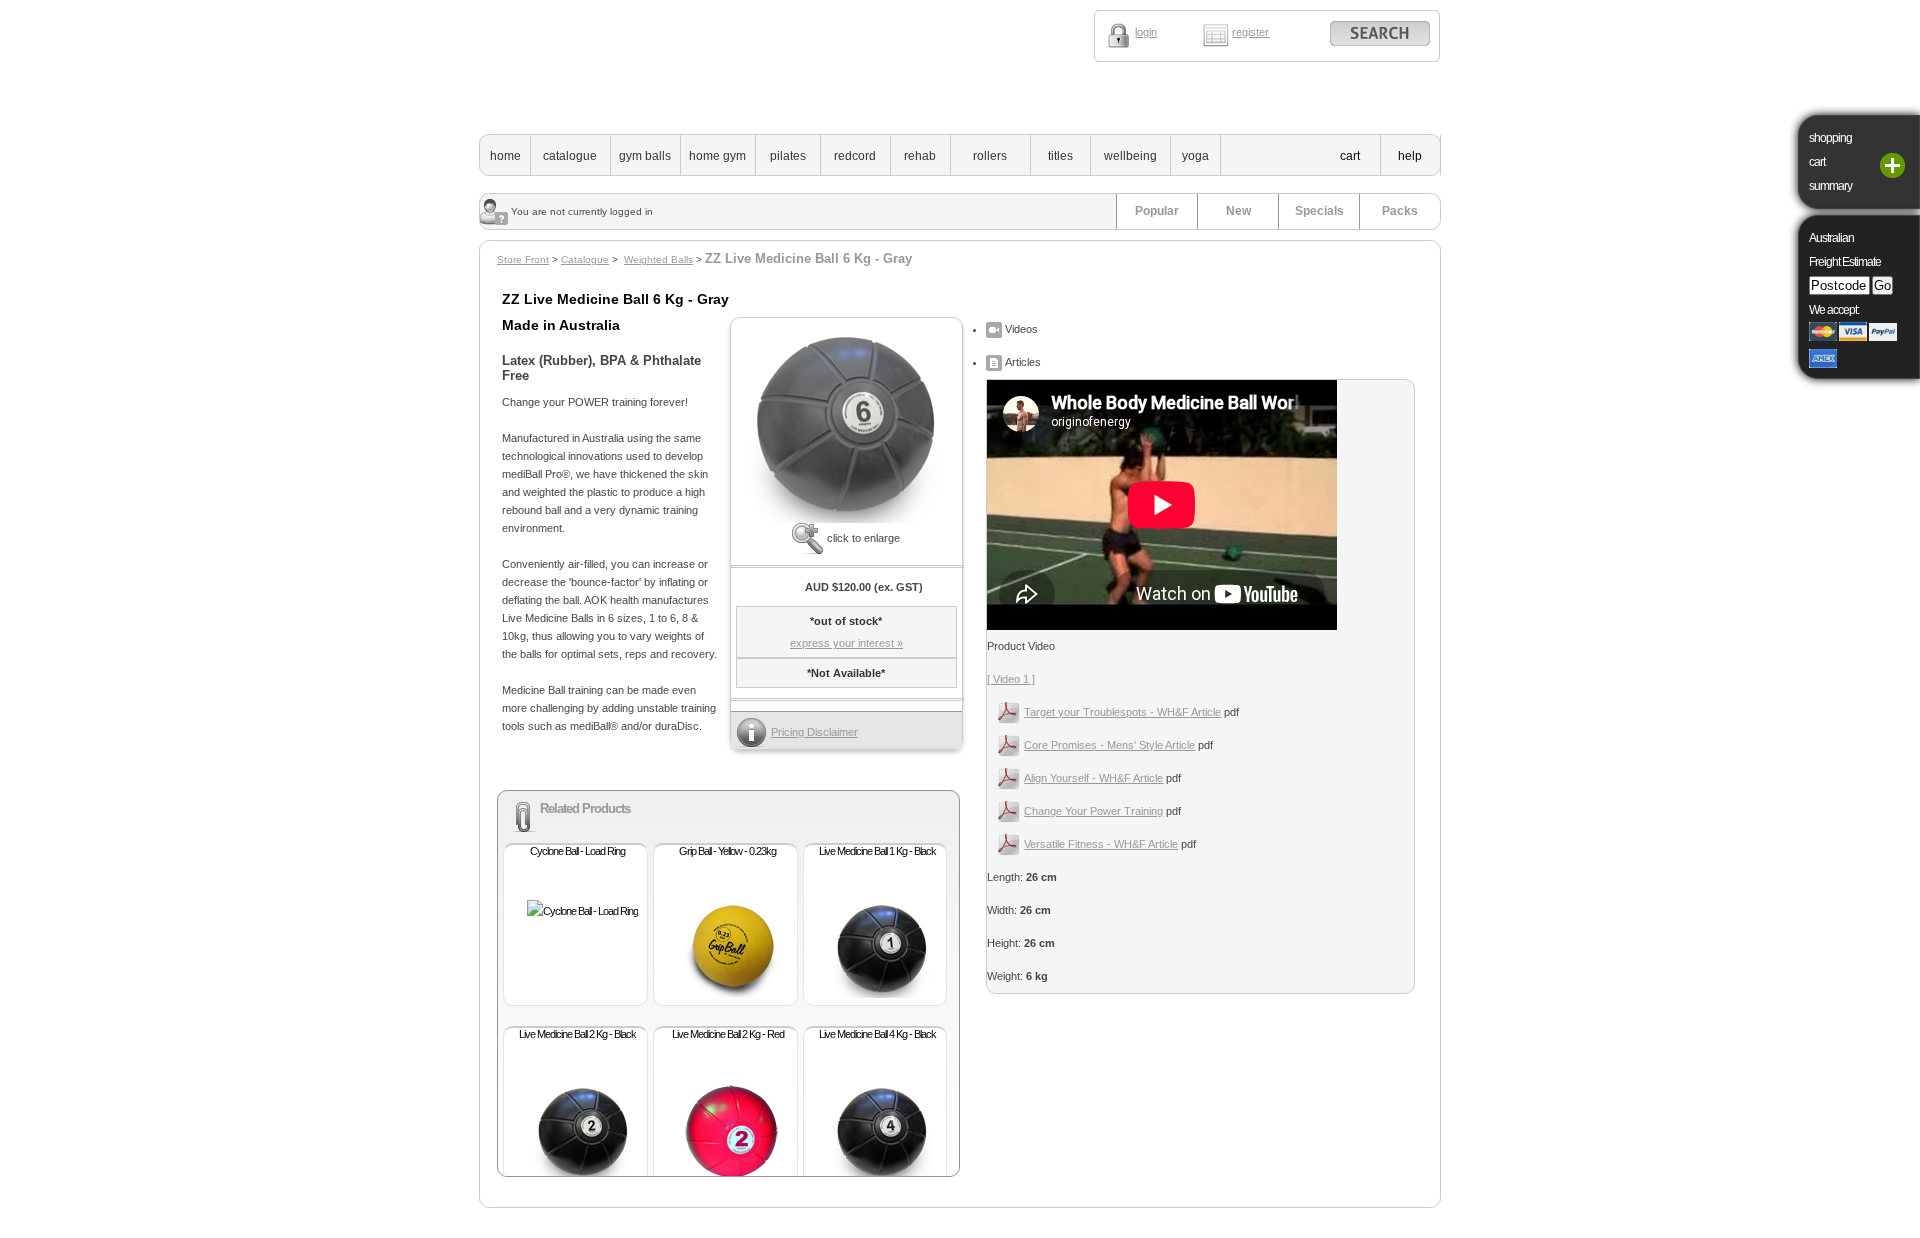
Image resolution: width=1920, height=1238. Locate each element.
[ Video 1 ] (1011, 679)
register (1250, 32)
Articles (1021, 362)
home (505, 156)
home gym (717, 156)
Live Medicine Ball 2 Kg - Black (577, 1034)
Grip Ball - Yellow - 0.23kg (727, 851)
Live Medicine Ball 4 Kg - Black (877, 1034)
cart (1350, 156)
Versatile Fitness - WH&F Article (1101, 844)
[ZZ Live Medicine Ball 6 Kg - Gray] (846, 519)
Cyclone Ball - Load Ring (577, 851)
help (1410, 156)
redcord (855, 156)
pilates (788, 156)
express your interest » (846, 643)
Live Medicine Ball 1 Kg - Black (877, 851)
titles (1060, 156)
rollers (990, 156)
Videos (1020, 329)
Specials (1319, 211)
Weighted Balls (658, 259)
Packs (1400, 211)
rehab (920, 156)
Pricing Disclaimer (814, 732)
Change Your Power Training (1093, 811)
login (1146, 32)
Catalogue (585, 259)
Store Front (523, 259)
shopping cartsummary (1830, 162)
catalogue (570, 156)
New (1238, 211)
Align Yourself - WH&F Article (1093, 778)
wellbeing (1130, 156)
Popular (1157, 211)
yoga (1195, 156)
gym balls (645, 156)
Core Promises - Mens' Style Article (1109, 745)
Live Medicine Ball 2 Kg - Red (728, 1034)
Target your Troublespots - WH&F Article (1122, 712)
